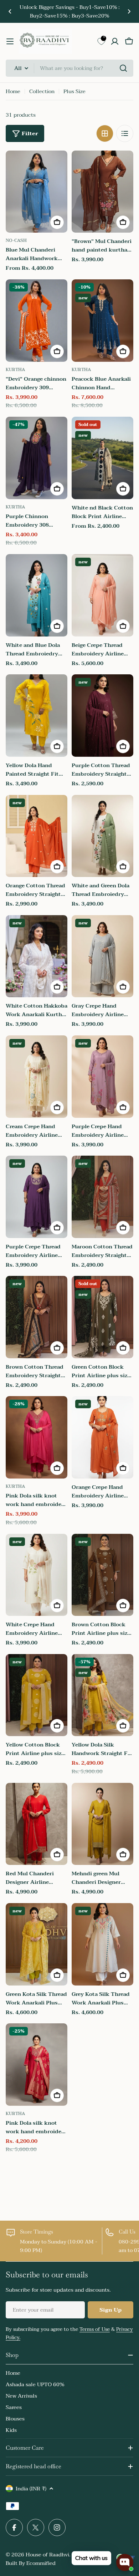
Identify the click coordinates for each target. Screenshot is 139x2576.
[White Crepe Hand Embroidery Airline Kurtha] (37, 1575)
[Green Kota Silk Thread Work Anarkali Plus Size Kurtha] (37, 1944)
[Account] (115, 41)
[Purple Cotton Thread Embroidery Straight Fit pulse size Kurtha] (102, 716)
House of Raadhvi (47, 2555)
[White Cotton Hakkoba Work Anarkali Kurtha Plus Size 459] (37, 956)
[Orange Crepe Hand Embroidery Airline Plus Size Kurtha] (102, 1437)
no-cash (16, 240)
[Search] (123, 68)
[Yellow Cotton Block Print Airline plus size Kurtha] (37, 1695)
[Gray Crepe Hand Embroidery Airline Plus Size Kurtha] (102, 956)
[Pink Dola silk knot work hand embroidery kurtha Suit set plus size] (37, 1437)
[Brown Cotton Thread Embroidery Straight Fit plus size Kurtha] (37, 1317)
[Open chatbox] (125, 2562)
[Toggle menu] (10, 41)
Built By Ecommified (31, 2563)
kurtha (15, 370)
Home (13, 91)
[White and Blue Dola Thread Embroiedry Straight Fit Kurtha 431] (37, 595)
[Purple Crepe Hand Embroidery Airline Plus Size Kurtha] (102, 1077)
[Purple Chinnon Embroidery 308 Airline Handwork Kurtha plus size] (37, 458)
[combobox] (69, 68)
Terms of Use (95, 2329)
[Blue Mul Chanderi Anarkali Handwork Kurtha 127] (37, 192)
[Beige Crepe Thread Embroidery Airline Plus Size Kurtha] (102, 595)
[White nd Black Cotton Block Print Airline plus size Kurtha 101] (102, 458)
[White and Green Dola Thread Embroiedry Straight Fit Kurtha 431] (102, 836)
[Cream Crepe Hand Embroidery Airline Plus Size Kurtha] (37, 1077)
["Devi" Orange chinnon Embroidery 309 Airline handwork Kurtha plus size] (37, 321)
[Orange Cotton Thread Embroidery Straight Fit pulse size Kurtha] (37, 836)
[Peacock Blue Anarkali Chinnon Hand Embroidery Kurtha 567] (102, 321)
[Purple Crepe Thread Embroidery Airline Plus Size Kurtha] (37, 1197)
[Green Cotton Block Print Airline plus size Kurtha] (102, 1317)
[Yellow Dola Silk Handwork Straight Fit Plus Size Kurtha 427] (102, 1695)
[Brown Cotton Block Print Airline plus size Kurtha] (102, 1575)
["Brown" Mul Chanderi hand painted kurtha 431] (102, 192)
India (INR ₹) (31, 2489)
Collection (42, 91)
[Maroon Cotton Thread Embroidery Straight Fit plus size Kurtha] (102, 1197)
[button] (10, 11)
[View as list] (125, 133)
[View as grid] (105, 133)
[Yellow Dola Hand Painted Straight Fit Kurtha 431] (37, 716)
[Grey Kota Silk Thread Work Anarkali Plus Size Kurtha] (102, 1944)
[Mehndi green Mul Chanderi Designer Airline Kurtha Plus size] (102, 1824)
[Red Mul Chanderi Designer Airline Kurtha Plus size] (37, 1824)
